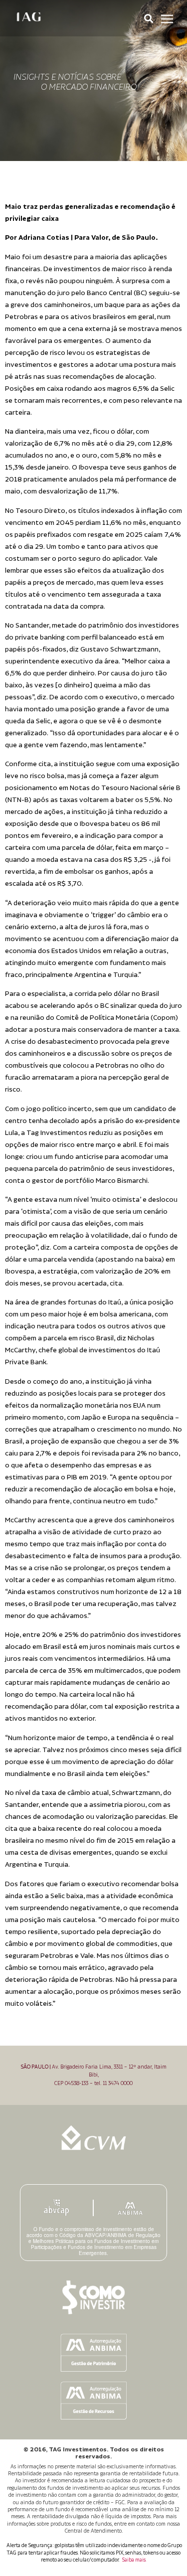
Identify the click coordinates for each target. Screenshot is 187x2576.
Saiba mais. (134, 2560)
